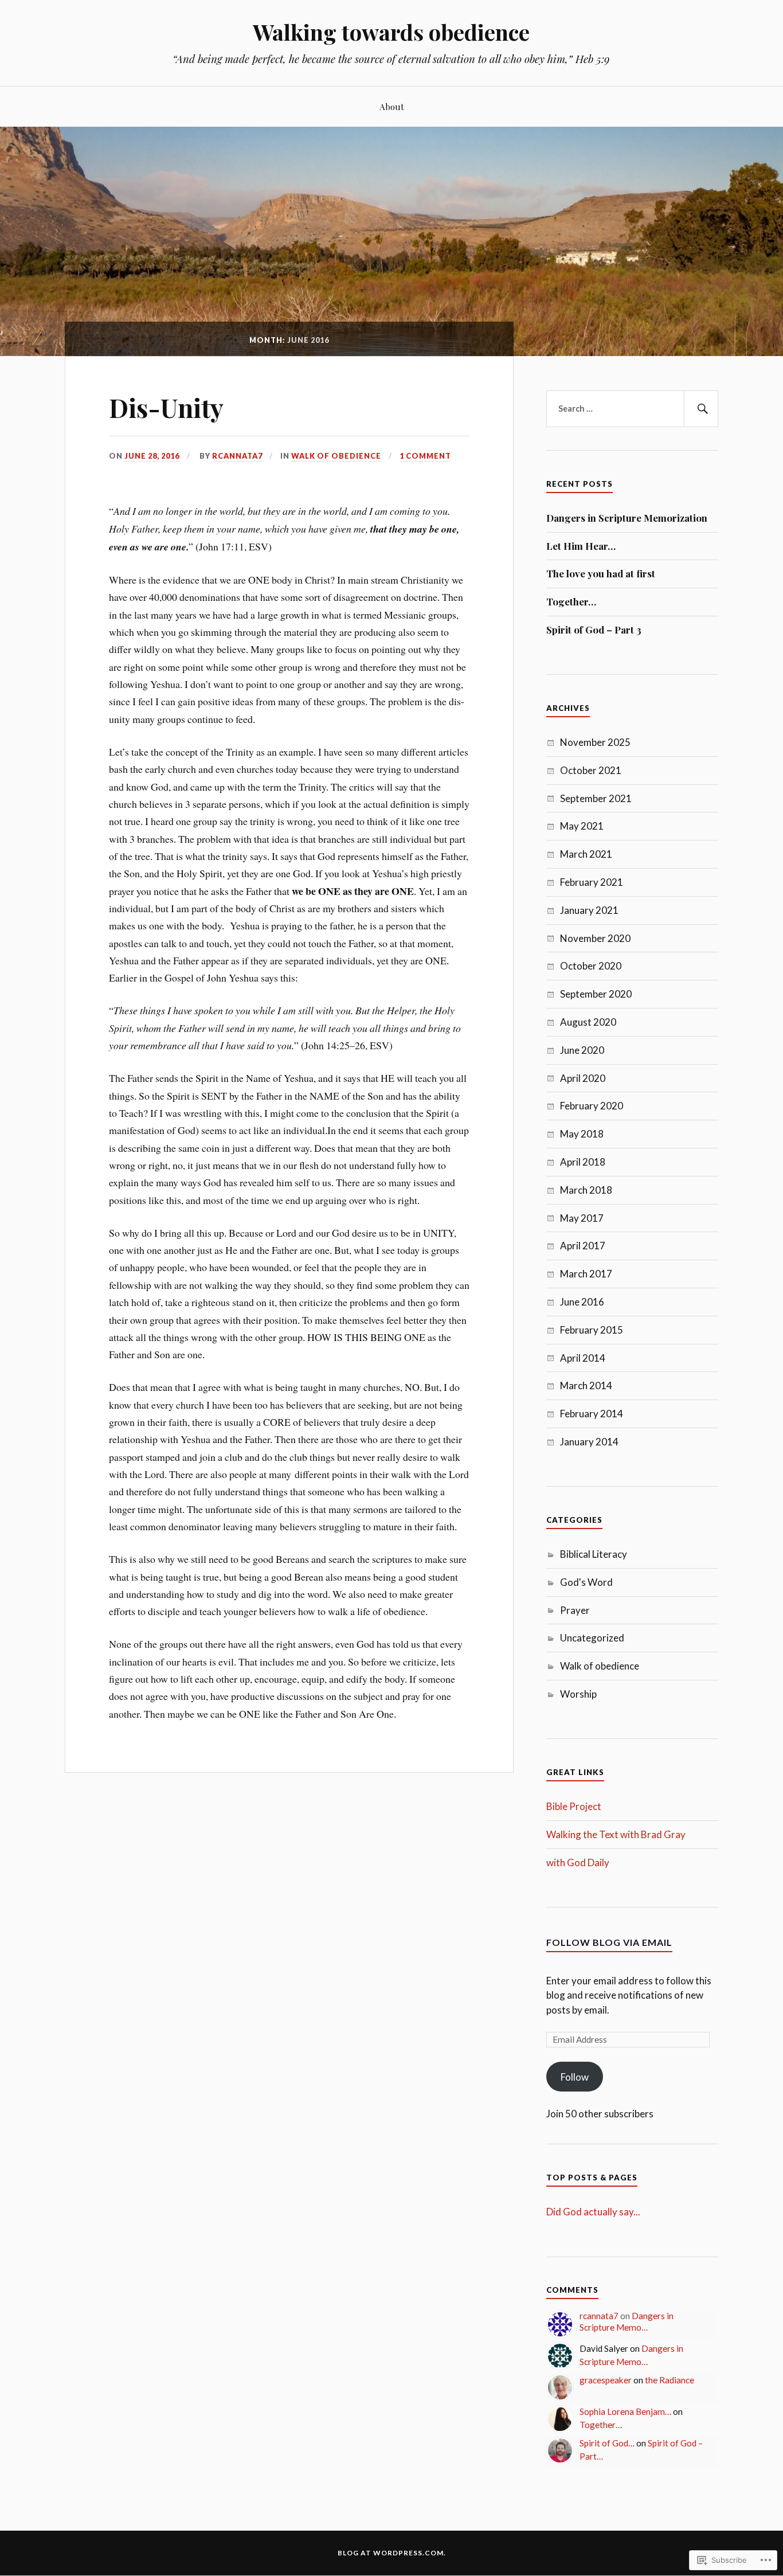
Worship (578, 1694)
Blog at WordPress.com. (392, 2553)
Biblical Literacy (594, 1554)
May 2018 (582, 1134)
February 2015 (592, 1330)
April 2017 (583, 1246)
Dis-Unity (166, 407)
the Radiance (670, 2380)
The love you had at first (601, 573)
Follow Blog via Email (609, 1942)
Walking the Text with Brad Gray (616, 1834)
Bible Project (574, 1806)
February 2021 (592, 882)
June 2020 (582, 1050)
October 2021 (591, 770)
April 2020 (583, 1078)
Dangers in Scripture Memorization (627, 518)
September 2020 (596, 994)
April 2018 (583, 1162)
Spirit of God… (607, 2443)
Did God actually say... (593, 2212)
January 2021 (589, 910)
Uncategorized (592, 1638)
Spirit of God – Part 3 (594, 630)
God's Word (586, 1582)
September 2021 (596, 798)
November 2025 (595, 742)
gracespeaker (606, 2380)
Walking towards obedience (391, 32)
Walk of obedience (336, 456)
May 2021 (582, 826)
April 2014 (583, 1358)
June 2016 (582, 1302)
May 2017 (582, 1218)
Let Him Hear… (581, 546)
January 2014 (589, 1442)
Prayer (575, 1610)
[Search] (701, 409)
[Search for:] (632, 409)
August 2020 (588, 1022)
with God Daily (578, 1862)
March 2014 (586, 1385)
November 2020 (595, 938)
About (392, 106)
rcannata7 (237, 456)
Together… (571, 601)
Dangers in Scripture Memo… (627, 2321)
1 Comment (425, 456)
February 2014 (592, 1414)
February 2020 (592, 1106)
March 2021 (586, 854)
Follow (575, 2077)
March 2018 (586, 1190)
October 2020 (591, 966)
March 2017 (586, 1274)
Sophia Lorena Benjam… (625, 2411)
